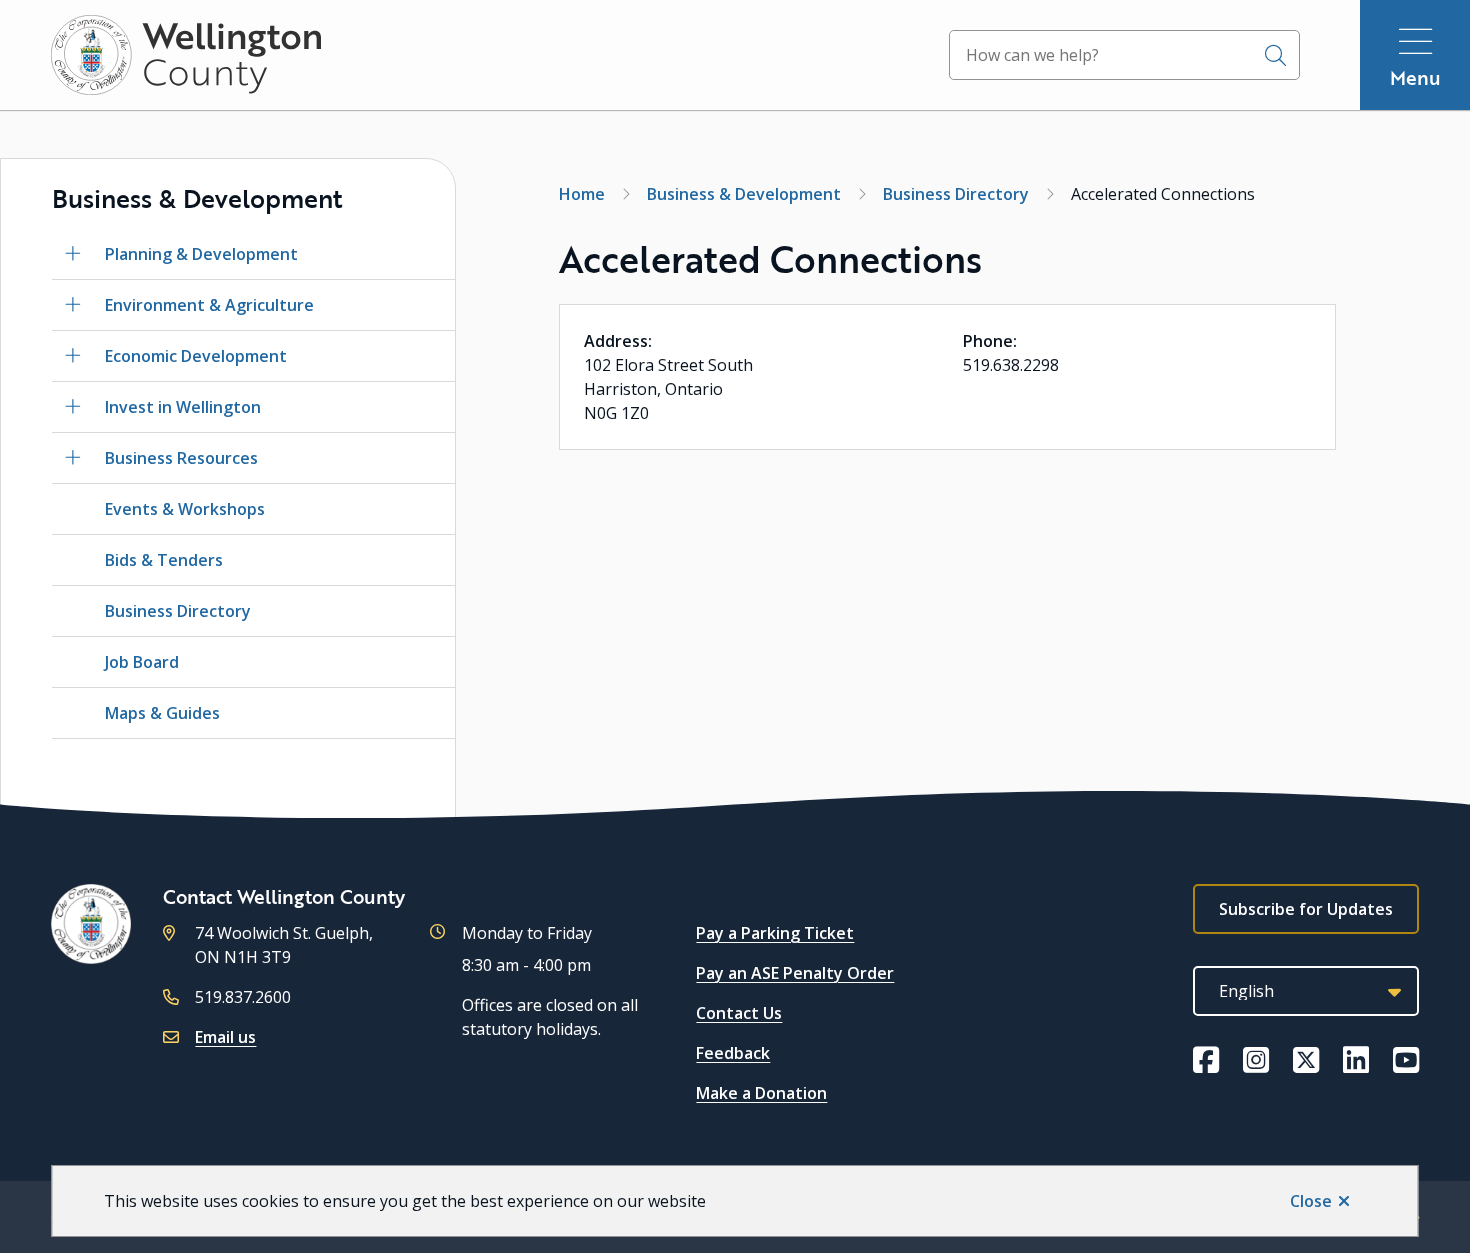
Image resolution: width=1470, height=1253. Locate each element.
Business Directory (178, 611)
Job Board (142, 662)
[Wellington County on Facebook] (1206, 1060)
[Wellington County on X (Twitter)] (1306, 1060)
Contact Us (739, 1013)
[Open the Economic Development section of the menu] (73, 356)
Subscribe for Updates (1306, 909)
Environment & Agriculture (209, 305)
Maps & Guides (162, 713)
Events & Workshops (185, 509)
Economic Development (196, 356)
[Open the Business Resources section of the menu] (73, 458)
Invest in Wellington (183, 407)
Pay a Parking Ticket (775, 933)
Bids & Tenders (164, 560)
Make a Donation (761, 1093)
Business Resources (181, 458)
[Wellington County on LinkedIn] (1356, 1060)
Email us (225, 1037)
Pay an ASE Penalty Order (795, 973)
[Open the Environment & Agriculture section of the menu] (73, 305)
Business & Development (744, 194)
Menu (1415, 77)
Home (582, 194)
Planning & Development (201, 254)
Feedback (733, 1053)
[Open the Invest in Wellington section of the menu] (73, 407)
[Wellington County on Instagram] (1256, 1060)
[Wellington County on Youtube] (1406, 1060)
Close (1311, 1201)
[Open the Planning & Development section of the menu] (73, 254)
